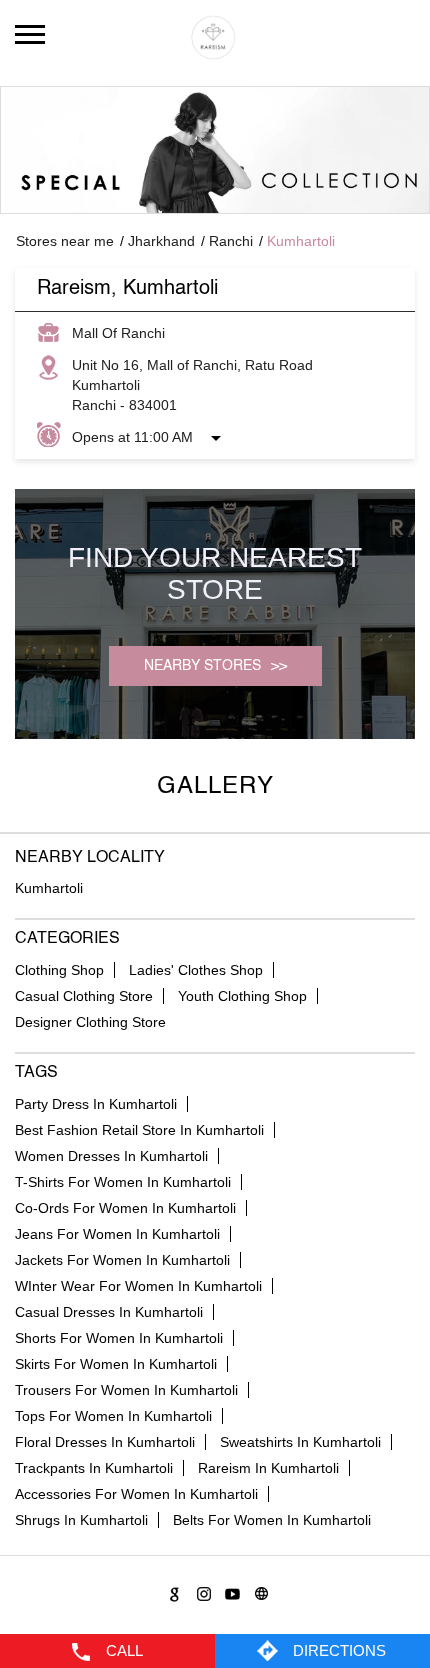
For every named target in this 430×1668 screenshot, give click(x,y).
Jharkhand (161, 241)
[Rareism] (215, 37)
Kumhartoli (49, 888)
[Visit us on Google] (171, 1590)
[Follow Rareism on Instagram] (200, 1590)
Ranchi (231, 241)
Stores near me (65, 241)
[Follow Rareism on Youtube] (229, 1590)
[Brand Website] (258, 1590)
